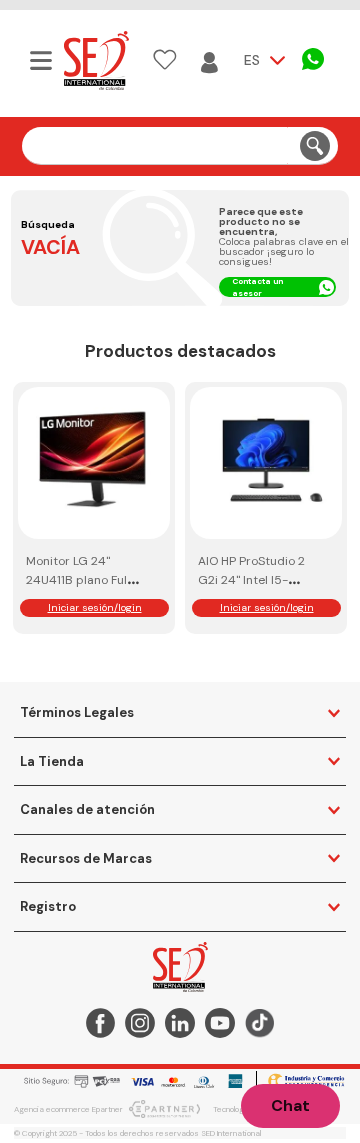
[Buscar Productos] (315, 145)
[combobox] (180, 146)
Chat (290, 1105)
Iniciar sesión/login (95, 607)
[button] (39, 60)
